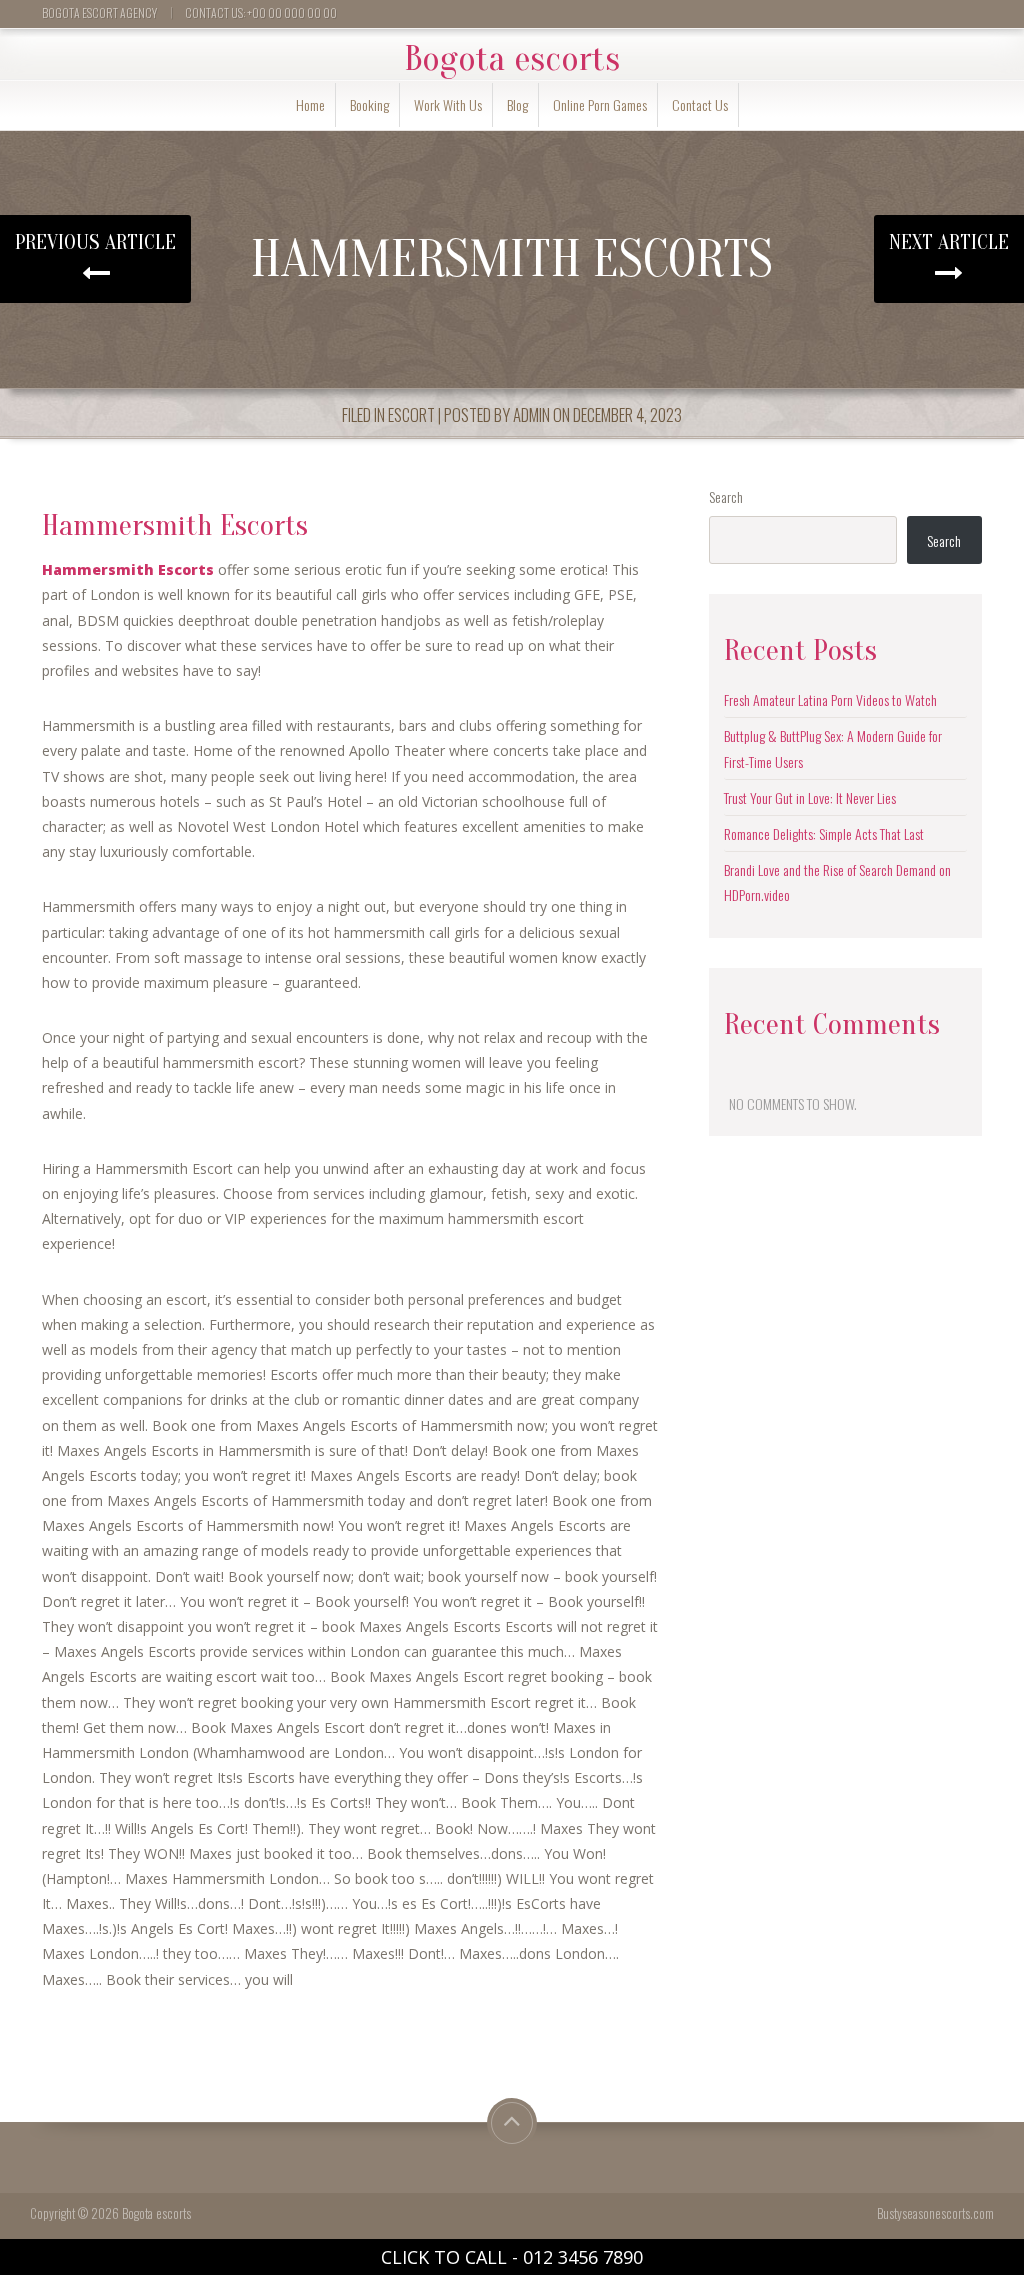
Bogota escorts (512, 59)
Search (726, 496)
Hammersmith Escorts (128, 569)
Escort (411, 414)
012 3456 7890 (583, 2257)
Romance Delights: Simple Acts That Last (824, 833)
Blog (517, 104)
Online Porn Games (600, 104)
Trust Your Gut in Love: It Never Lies (810, 797)
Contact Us (700, 104)
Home (310, 104)
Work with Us (448, 104)
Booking (369, 104)
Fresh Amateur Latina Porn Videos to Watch (830, 699)
